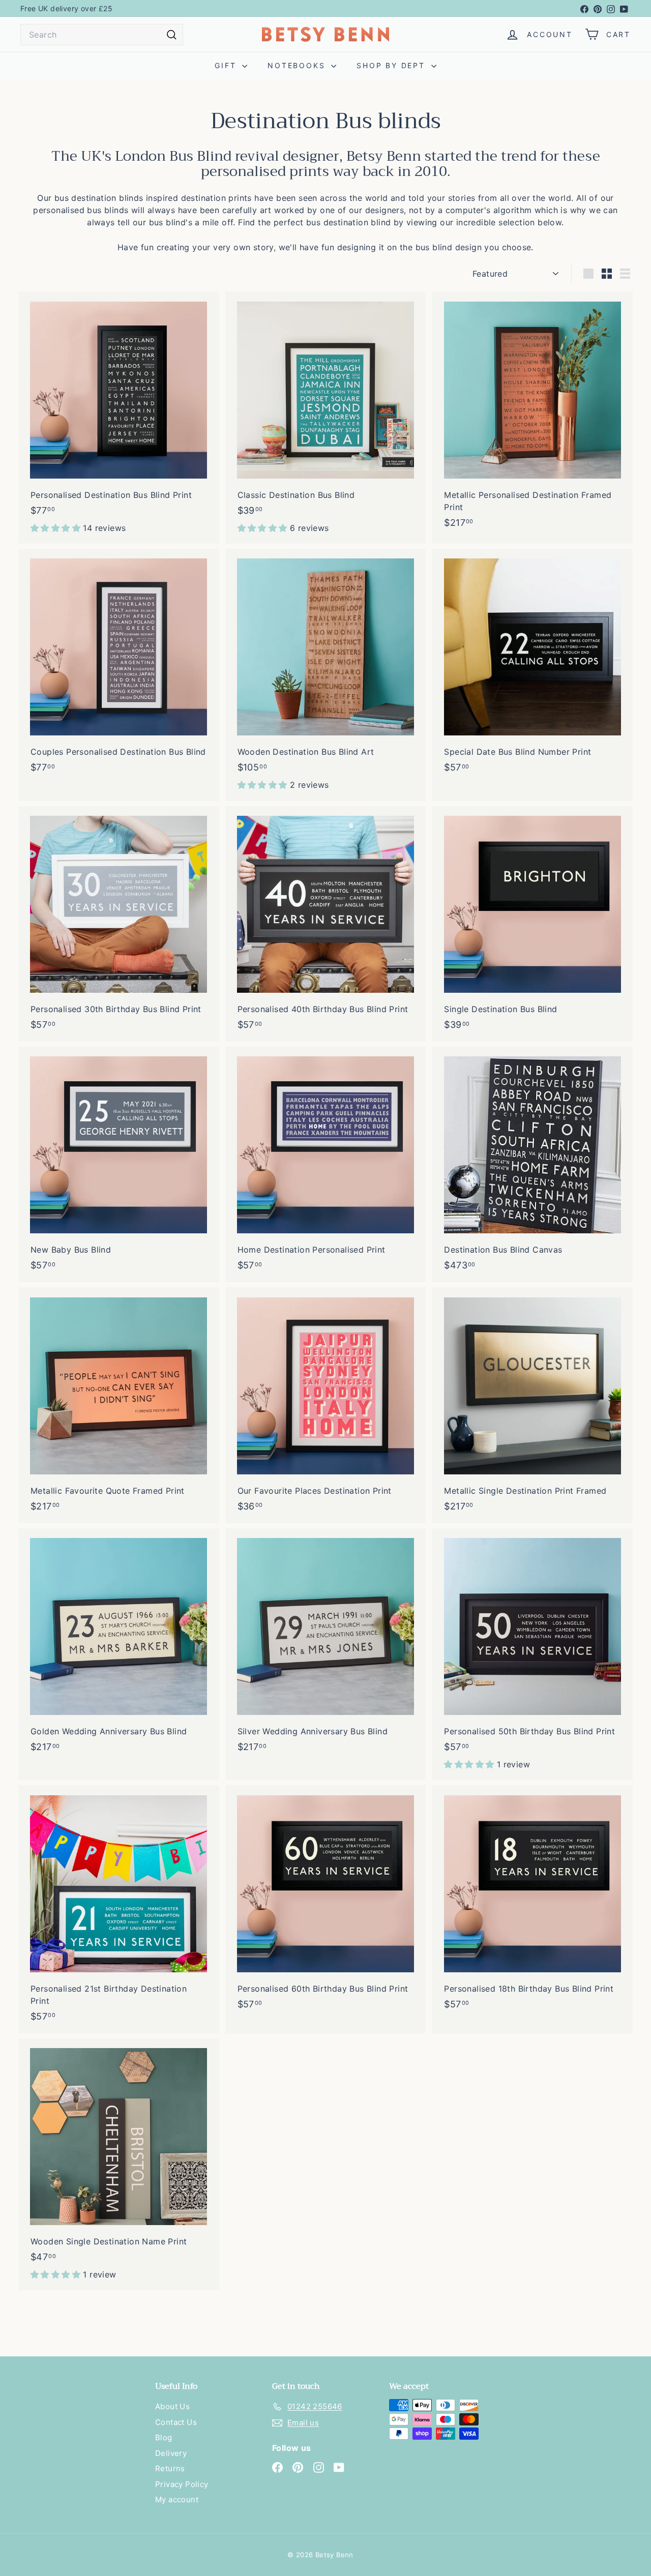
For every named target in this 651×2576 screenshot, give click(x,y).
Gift (227, 65)
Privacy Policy (182, 2484)
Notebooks (298, 65)
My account (177, 2499)
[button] (57, 528)
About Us (172, 2406)
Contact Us (176, 2422)
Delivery (171, 2453)
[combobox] (102, 35)
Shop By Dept (392, 65)
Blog (164, 2437)
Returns (170, 2468)
